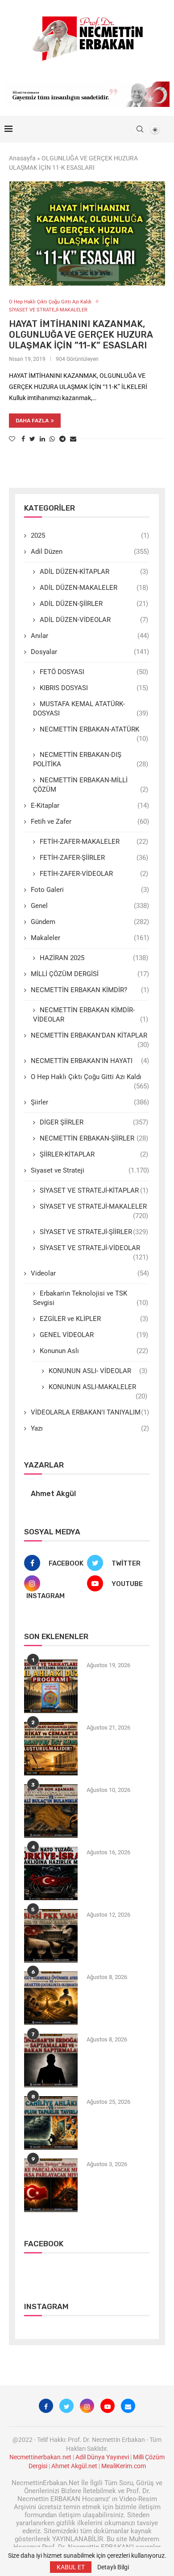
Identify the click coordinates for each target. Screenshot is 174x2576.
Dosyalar (90, 652)
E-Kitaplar (90, 806)
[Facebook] (46, 2406)
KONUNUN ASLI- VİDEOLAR (98, 1371)
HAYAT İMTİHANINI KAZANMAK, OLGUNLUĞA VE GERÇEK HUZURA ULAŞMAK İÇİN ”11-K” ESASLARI (81, 335)
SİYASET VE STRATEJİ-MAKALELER (48, 310)
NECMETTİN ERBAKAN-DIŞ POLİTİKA (91, 759)
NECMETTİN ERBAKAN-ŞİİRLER (94, 1138)
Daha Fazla (32, 421)
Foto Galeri (90, 890)
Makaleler (90, 938)
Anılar (90, 636)
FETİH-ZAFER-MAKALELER (94, 842)
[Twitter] (66, 2406)
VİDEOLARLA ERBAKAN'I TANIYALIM (90, 1412)
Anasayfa (22, 158)
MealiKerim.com (124, 2466)
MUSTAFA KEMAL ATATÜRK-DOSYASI (91, 709)
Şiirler (90, 1102)
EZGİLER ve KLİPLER (94, 1319)
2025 (90, 536)
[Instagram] (87, 2406)
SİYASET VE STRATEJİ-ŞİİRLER (94, 1232)
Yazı (90, 1428)
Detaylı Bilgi (113, 2567)
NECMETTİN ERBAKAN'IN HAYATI (90, 1061)
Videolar (90, 1273)
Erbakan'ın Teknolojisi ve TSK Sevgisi (91, 1298)
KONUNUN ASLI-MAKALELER (98, 1387)
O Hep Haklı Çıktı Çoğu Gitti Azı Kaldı (50, 302)
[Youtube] (108, 2406)
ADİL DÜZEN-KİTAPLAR (94, 572)
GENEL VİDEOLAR (94, 1335)
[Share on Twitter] (32, 439)
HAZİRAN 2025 (94, 958)
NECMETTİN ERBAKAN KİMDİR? (90, 990)
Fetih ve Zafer (90, 822)
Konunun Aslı (94, 1351)
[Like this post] (12, 439)
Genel (90, 906)
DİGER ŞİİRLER (94, 1122)
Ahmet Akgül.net (74, 2466)
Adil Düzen (90, 552)
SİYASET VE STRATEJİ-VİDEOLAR (94, 1248)
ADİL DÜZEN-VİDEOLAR (94, 620)
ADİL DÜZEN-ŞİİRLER (94, 604)
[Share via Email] (73, 439)
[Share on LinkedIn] (42, 439)
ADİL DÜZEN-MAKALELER (94, 588)
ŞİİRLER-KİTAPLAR (94, 1154)
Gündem (90, 922)
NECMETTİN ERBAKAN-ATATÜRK (94, 730)
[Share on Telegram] (62, 439)
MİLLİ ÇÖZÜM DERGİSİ (90, 974)
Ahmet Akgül (53, 1494)
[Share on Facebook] (23, 439)
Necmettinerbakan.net (40, 2457)
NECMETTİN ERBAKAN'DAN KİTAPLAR (90, 1036)
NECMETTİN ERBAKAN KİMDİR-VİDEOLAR (91, 1015)
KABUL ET (71, 2567)
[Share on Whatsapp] (52, 439)
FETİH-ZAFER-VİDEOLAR (94, 874)
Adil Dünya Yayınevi (102, 2457)
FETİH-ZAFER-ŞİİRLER (94, 858)
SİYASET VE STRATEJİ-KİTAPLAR (94, 1190)
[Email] (128, 2406)
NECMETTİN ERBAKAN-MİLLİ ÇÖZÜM (91, 785)
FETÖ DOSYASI (94, 672)
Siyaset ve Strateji (90, 1170)
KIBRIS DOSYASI (94, 688)
